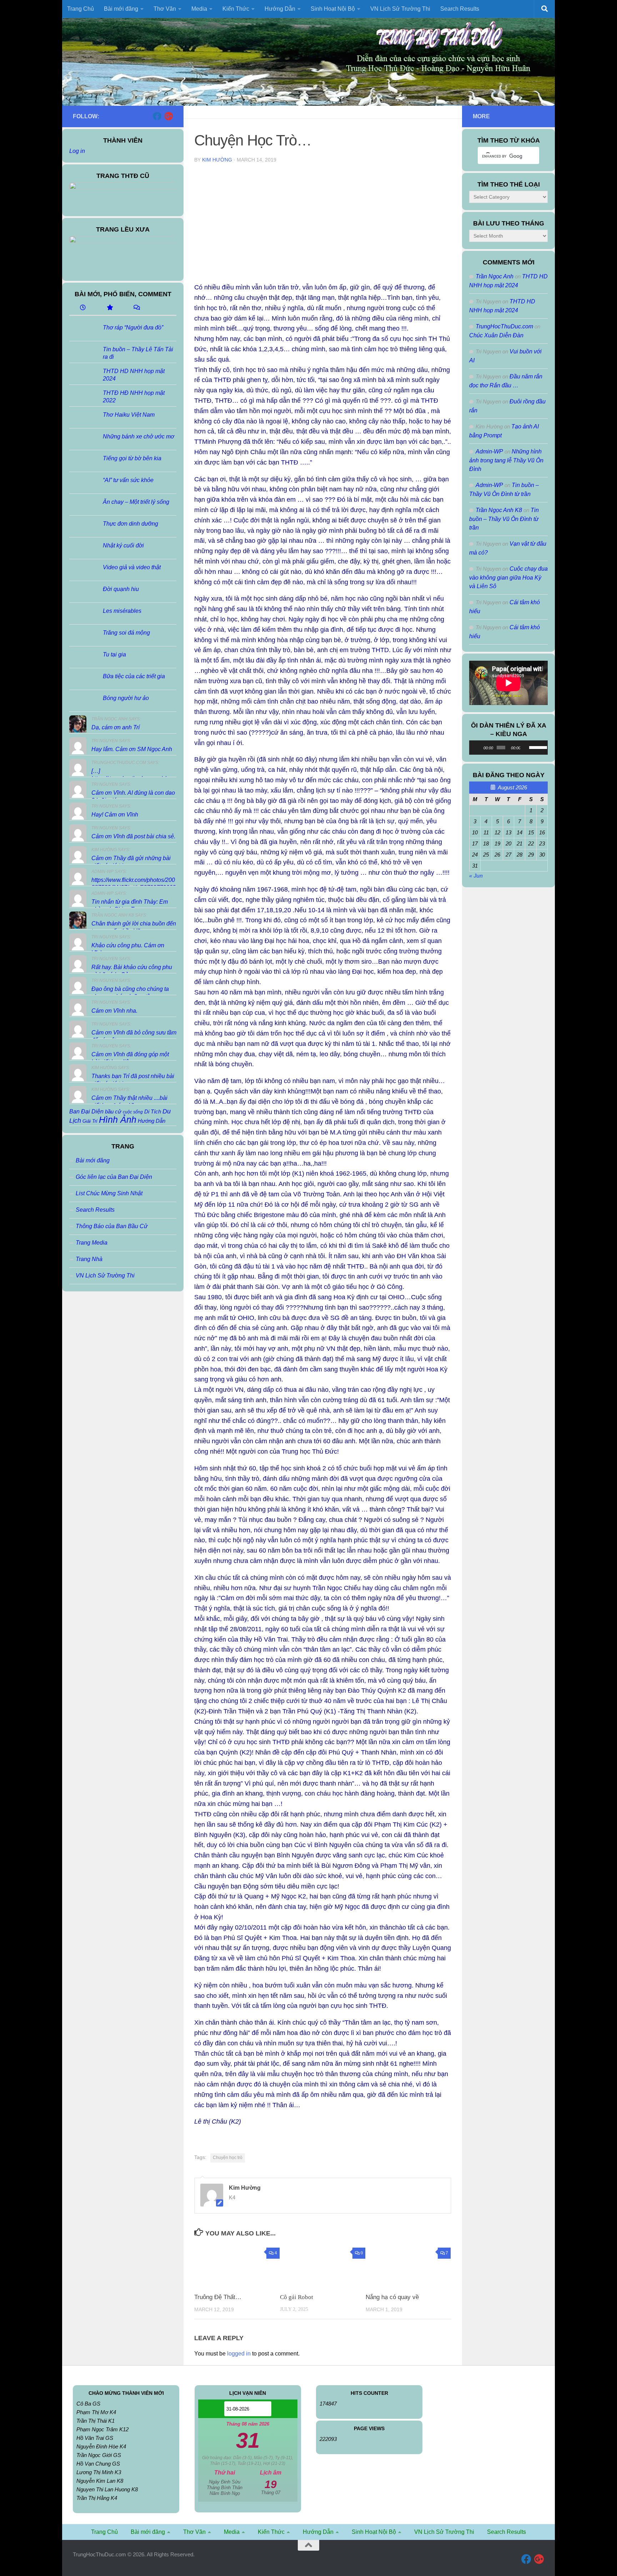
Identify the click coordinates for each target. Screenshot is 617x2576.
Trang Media (92, 1243)
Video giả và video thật (132, 567)
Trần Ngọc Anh (495, 276)
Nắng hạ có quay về (392, 2297)
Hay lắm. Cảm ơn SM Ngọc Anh (132, 749)
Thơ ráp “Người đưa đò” (133, 327)
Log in (77, 151)
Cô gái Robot (297, 2297)
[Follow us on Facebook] (157, 116)
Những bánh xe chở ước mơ (139, 436)
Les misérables (122, 611)
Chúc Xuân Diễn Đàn (496, 335)
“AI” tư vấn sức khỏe (128, 480)
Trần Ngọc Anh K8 (499, 510)
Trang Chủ (81, 9)
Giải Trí (90, 1121)
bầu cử (113, 1111)
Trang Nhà (89, 1259)
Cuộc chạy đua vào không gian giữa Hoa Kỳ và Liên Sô (508, 577)
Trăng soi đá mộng (126, 633)
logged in (239, 2354)
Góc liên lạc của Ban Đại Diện (114, 1177)
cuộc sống (133, 1112)
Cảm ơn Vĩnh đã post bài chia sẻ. (133, 836)
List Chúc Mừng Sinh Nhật (109, 1193)
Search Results (460, 9)
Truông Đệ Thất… (218, 2297)
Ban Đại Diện (86, 1111)
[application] (508, 748)
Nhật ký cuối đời (123, 545)
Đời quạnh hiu (121, 589)
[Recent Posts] (83, 308)
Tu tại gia (114, 654)
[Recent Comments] (136, 308)
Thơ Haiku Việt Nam (129, 415)
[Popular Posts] (109, 308)
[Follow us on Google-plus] (169, 116)
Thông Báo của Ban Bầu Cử (112, 1226)
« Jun (476, 876)
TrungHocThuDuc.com (504, 326)
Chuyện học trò (228, 2158)
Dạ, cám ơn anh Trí (116, 727)
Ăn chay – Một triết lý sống (136, 502)
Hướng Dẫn (152, 1121)
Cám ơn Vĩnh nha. (114, 1011)
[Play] (478, 748)
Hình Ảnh (118, 1120)
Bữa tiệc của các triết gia (134, 676)
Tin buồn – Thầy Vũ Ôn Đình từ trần (504, 519)
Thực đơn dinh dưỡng (131, 524)
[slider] (537, 747)
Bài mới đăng (93, 1160)
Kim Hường (217, 160)
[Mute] (526, 748)
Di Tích (153, 1112)
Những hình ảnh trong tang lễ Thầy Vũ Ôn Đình (506, 460)
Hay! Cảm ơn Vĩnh (115, 815)
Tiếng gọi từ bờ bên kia (132, 458)
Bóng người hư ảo (126, 698)
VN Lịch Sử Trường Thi (400, 9)
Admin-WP (489, 451)
